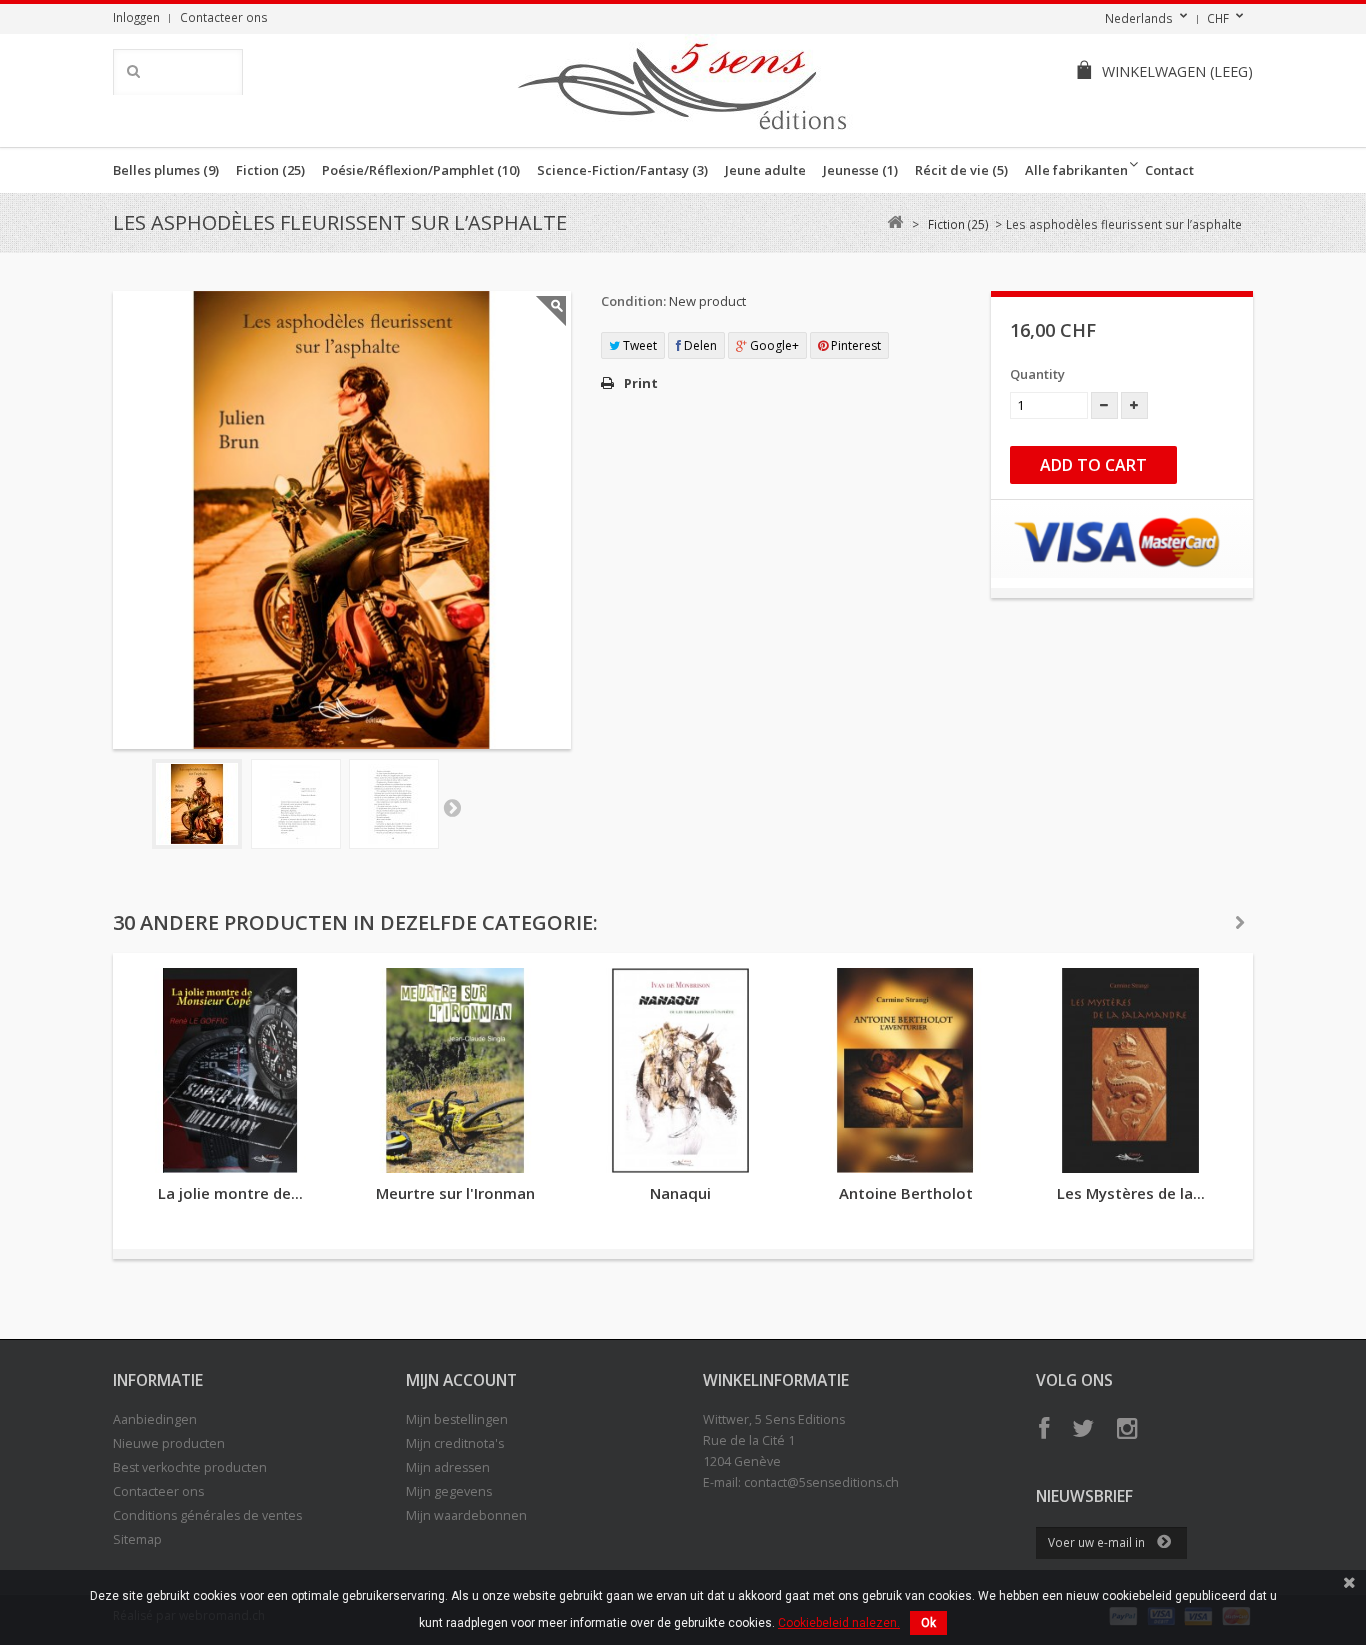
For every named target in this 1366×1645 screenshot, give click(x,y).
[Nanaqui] (680, 1070)
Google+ (773, 345)
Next (452, 807)
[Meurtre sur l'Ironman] (455, 1070)
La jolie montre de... (230, 1193)
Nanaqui (680, 1193)
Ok (928, 1623)
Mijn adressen (448, 1467)
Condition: (633, 301)
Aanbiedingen (155, 1419)
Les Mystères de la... (1131, 1193)
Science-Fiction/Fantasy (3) (622, 170)
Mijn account (461, 1380)
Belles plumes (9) (166, 170)
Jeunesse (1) (860, 170)
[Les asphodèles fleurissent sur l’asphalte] (197, 804)
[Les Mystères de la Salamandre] (1130, 1070)
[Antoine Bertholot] (905, 1070)
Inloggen (136, 17)
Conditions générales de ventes (207, 1515)
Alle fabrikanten (1076, 170)
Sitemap (137, 1539)
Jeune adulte (765, 170)
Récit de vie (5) (961, 170)
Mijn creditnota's (455, 1443)
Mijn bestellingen (457, 1419)
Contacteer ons (224, 17)
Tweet (638, 345)
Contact (1169, 170)
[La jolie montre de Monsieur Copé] (230, 1070)
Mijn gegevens (449, 1491)
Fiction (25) (270, 170)
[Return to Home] (894, 222)
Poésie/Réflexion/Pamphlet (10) (421, 170)
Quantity (1037, 374)
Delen (699, 345)
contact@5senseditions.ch (821, 1482)
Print (641, 383)
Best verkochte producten (190, 1467)
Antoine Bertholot (906, 1193)
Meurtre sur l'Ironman (455, 1193)
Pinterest (854, 345)
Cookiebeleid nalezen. (839, 1623)
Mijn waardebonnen (466, 1515)
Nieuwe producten (169, 1443)
